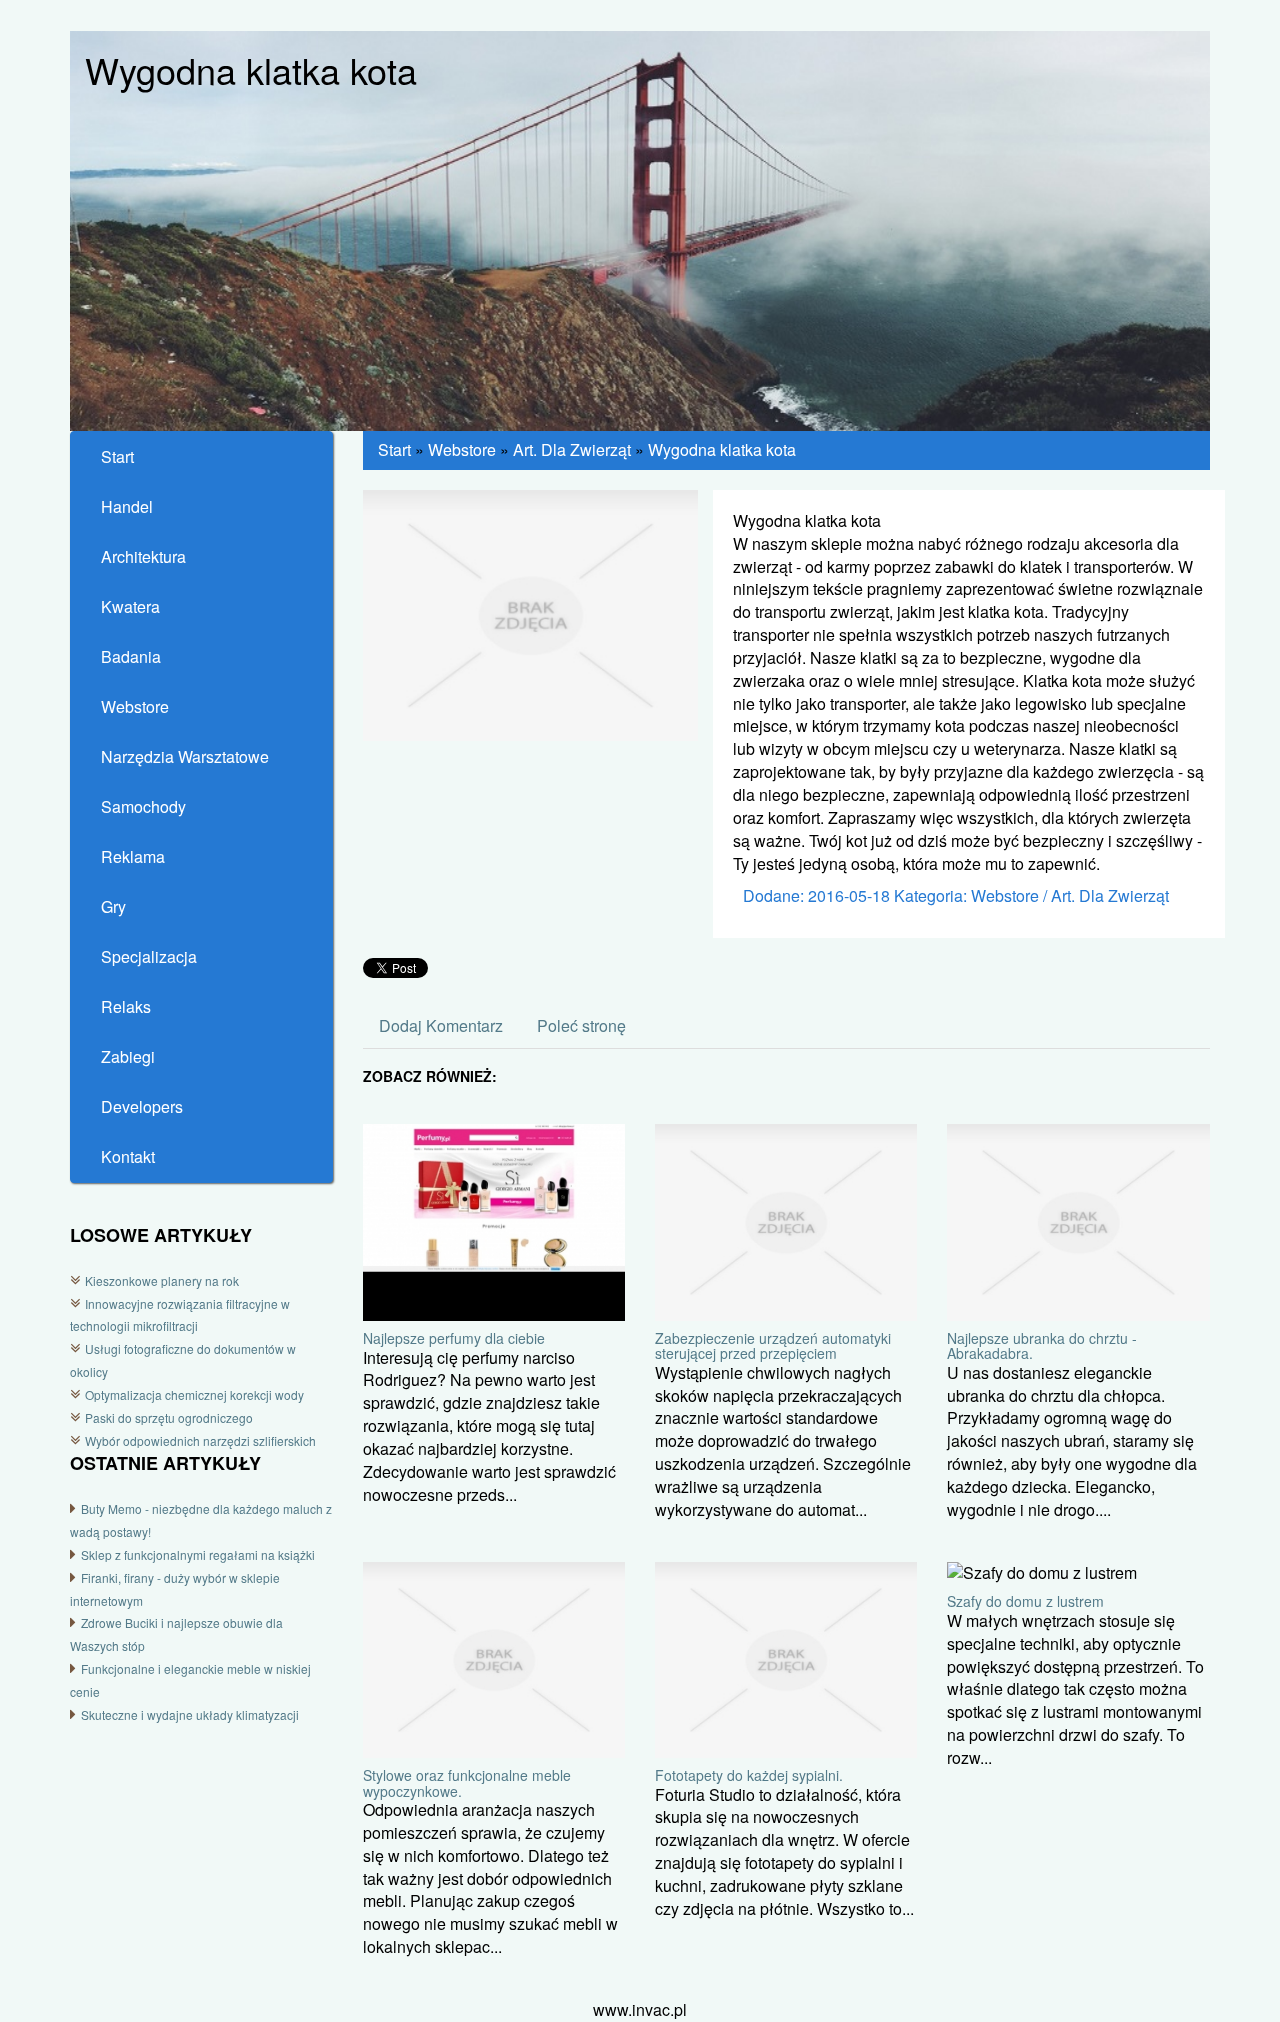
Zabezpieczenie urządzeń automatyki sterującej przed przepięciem (773, 1345)
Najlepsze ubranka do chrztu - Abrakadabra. (1042, 1345)
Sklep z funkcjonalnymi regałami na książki (198, 1554)
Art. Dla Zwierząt (572, 449)
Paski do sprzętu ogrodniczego (169, 1417)
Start (394, 449)
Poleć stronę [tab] (581, 1025)
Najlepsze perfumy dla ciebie (454, 1338)
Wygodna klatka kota (722, 449)
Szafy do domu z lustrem (1025, 1601)
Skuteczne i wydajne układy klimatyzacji (190, 1714)
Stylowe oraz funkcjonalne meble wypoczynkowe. (467, 1782)
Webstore (462, 449)
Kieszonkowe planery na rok (162, 1280)
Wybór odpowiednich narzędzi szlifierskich (200, 1440)
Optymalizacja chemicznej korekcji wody (194, 1394)
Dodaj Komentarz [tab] (441, 1025)
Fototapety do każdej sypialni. (749, 1775)
